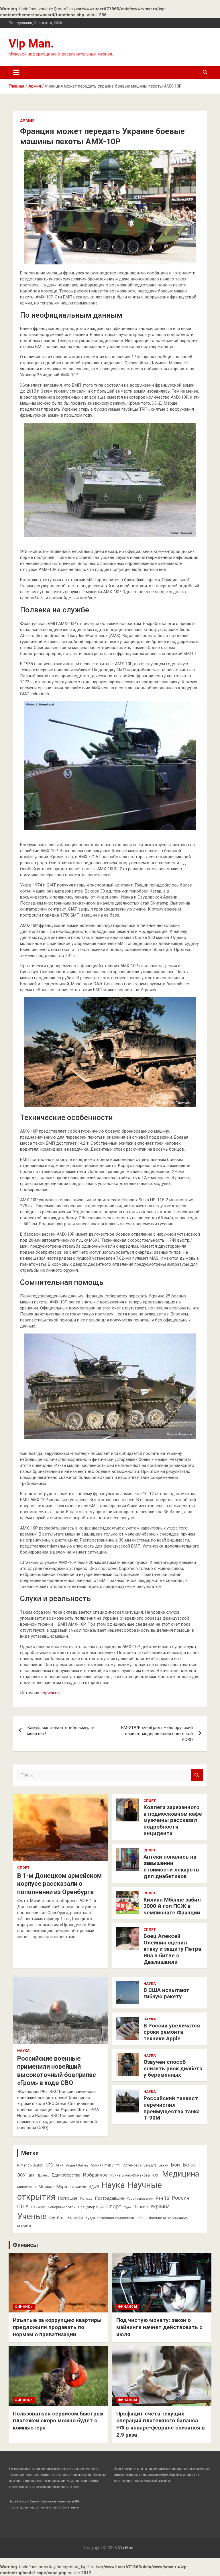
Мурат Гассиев (71, 2187)
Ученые (32, 2216)
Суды (128, 2207)
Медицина (181, 2174)
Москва (46, 2187)
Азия (60, 2165)
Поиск (197, 1775)
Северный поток (62, 2207)
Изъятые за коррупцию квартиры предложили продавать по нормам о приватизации (57, 2327)
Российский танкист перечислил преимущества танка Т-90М (172, 2108)
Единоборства (66, 2175)
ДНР (32, 2175)
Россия (181, 2198)
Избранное (95, 2175)
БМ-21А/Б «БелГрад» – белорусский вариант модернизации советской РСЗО (157, 1734)
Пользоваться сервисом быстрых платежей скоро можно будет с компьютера (58, 2421)
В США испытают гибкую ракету (166, 1993)
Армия (27, 121)
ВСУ (21, 2175)
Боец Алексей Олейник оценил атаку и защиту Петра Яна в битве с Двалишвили (172, 1949)
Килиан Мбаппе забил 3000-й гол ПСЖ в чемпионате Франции (172, 1906)
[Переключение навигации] (16, 72)
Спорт (23, 1868)
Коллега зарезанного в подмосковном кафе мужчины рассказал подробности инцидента (173, 1820)
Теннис (141, 2207)
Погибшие (68, 2198)
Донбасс (44, 2176)
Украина (160, 2207)
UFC (49, 2165)
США (23, 2206)
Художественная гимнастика (110, 2218)
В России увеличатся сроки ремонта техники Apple (172, 2032)
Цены (142, 2218)
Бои (175, 2165)
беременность (179, 2218)
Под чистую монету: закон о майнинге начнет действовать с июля (159, 2327)
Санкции (38, 2207)
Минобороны (27, 2187)
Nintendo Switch (30, 2165)
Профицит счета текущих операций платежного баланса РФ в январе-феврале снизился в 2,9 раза (161, 2424)
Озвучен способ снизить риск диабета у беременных (173, 2068)
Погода (86, 2199)
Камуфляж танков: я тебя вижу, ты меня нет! (61, 1731)
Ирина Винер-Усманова (130, 2175)
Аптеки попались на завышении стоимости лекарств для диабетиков (171, 1866)
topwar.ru (50, 1693)
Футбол (57, 2218)
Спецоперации (91, 2207)
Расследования (140, 2199)
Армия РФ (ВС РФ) (106, 2165)
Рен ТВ (163, 2198)
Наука (23, 2051)
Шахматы (157, 2218)
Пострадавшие (110, 2198)
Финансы (25, 2245)
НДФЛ (94, 2187)
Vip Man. (31, 44)
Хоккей (75, 2218)
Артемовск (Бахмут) (140, 2165)
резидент (24, 2226)
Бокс (189, 2165)
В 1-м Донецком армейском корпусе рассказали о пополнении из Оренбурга (59, 1884)
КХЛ (156, 2175)
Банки (164, 2165)
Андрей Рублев (77, 2166)
